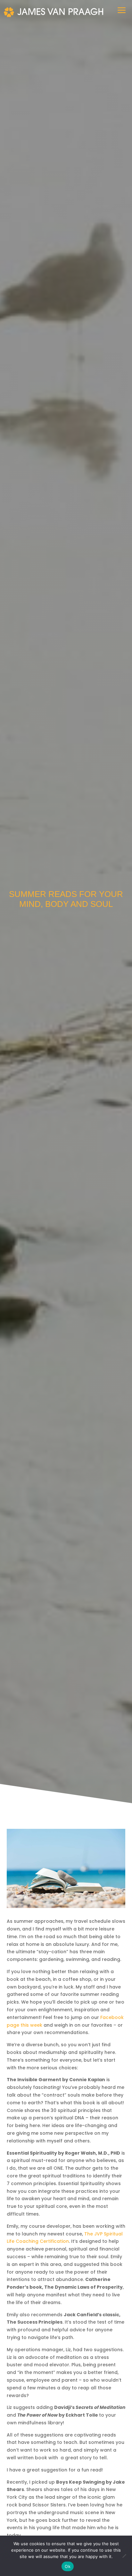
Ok (68, 2566)
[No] (124, 2556)
